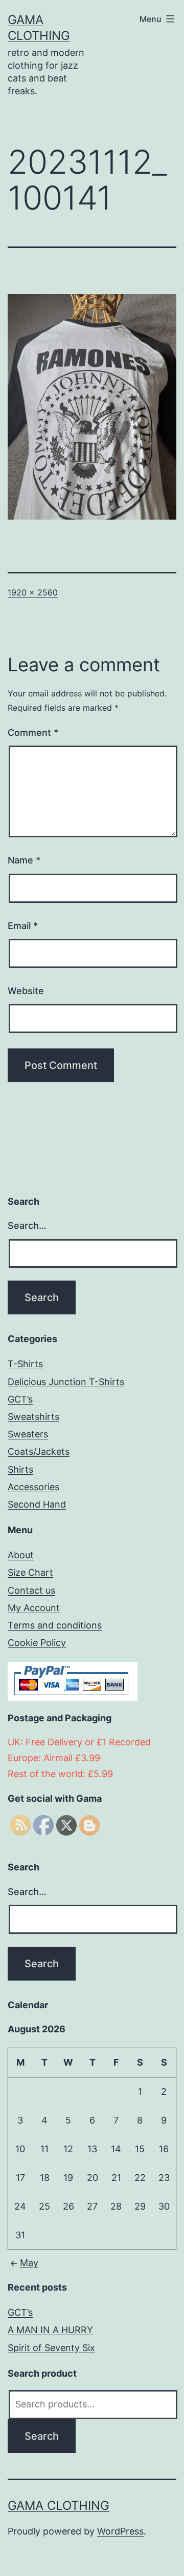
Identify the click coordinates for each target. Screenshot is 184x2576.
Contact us (31, 1590)
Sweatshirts (33, 1417)
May (29, 2263)
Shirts (20, 1469)
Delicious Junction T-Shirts (66, 1382)
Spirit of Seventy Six (51, 2348)
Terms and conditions (55, 1625)
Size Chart (30, 1572)
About (21, 1555)
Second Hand (37, 1504)
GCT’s (20, 1399)
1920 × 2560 (33, 592)
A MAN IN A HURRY (50, 2330)
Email (23, 926)
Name (24, 860)
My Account (34, 1608)
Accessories (33, 1487)
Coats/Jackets (39, 1451)
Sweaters (28, 1434)
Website (26, 991)
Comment (33, 733)
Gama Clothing (59, 2506)
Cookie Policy (37, 1643)
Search (42, 2436)
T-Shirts (25, 1364)
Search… (27, 1225)
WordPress (120, 2531)
